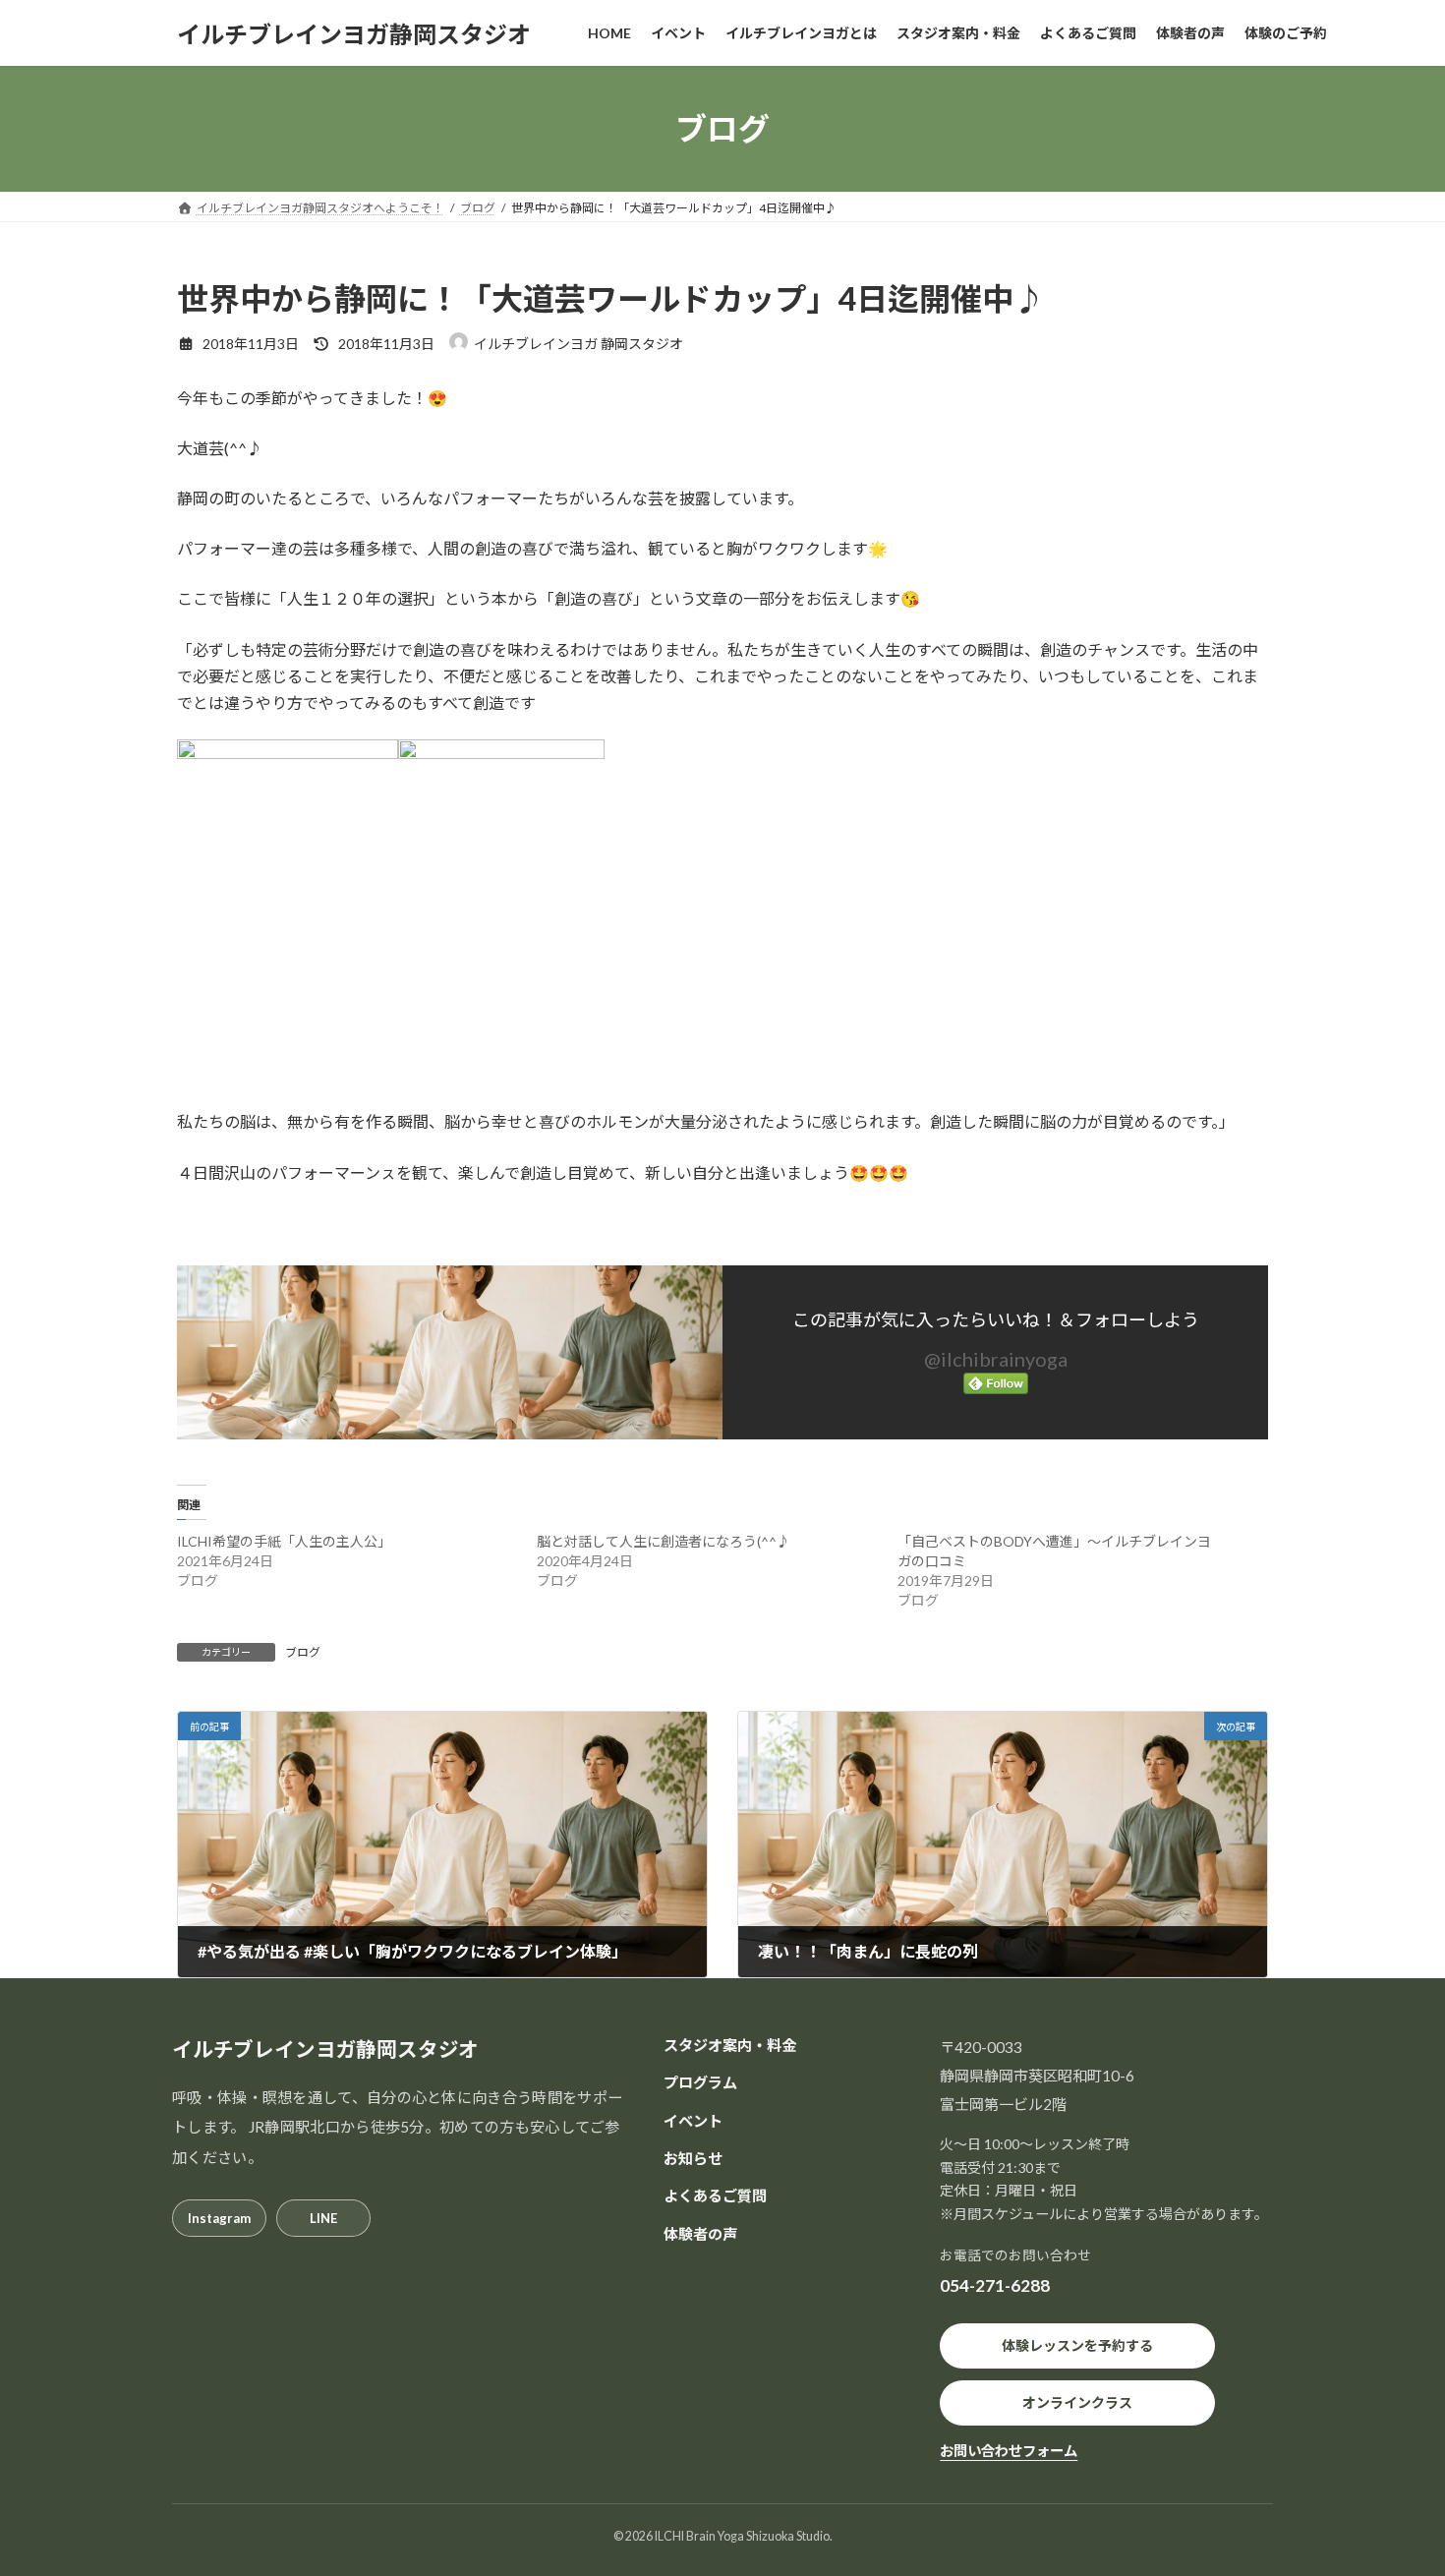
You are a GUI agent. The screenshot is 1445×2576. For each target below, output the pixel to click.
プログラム (700, 2082)
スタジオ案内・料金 (730, 2045)
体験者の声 (700, 2233)
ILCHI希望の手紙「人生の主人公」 (284, 1541)
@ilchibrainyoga (996, 1359)
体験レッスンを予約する (1077, 2345)
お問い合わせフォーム (1009, 2451)
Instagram (219, 2217)
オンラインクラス (1077, 2402)
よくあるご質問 (715, 2195)
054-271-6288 (995, 2285)
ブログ (303, 1652)
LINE (323, 2217)
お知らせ (693, 2158)
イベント (693, 2120)
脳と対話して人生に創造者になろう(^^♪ (664, 1541)
